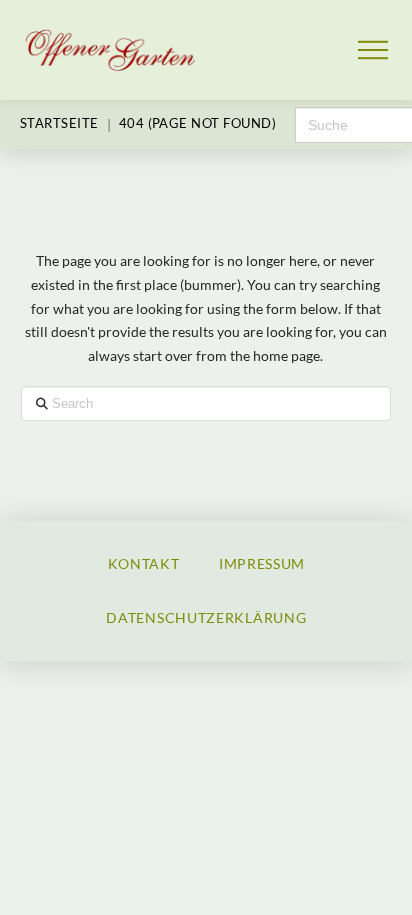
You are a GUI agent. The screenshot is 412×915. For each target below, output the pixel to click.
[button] (373, 50)
